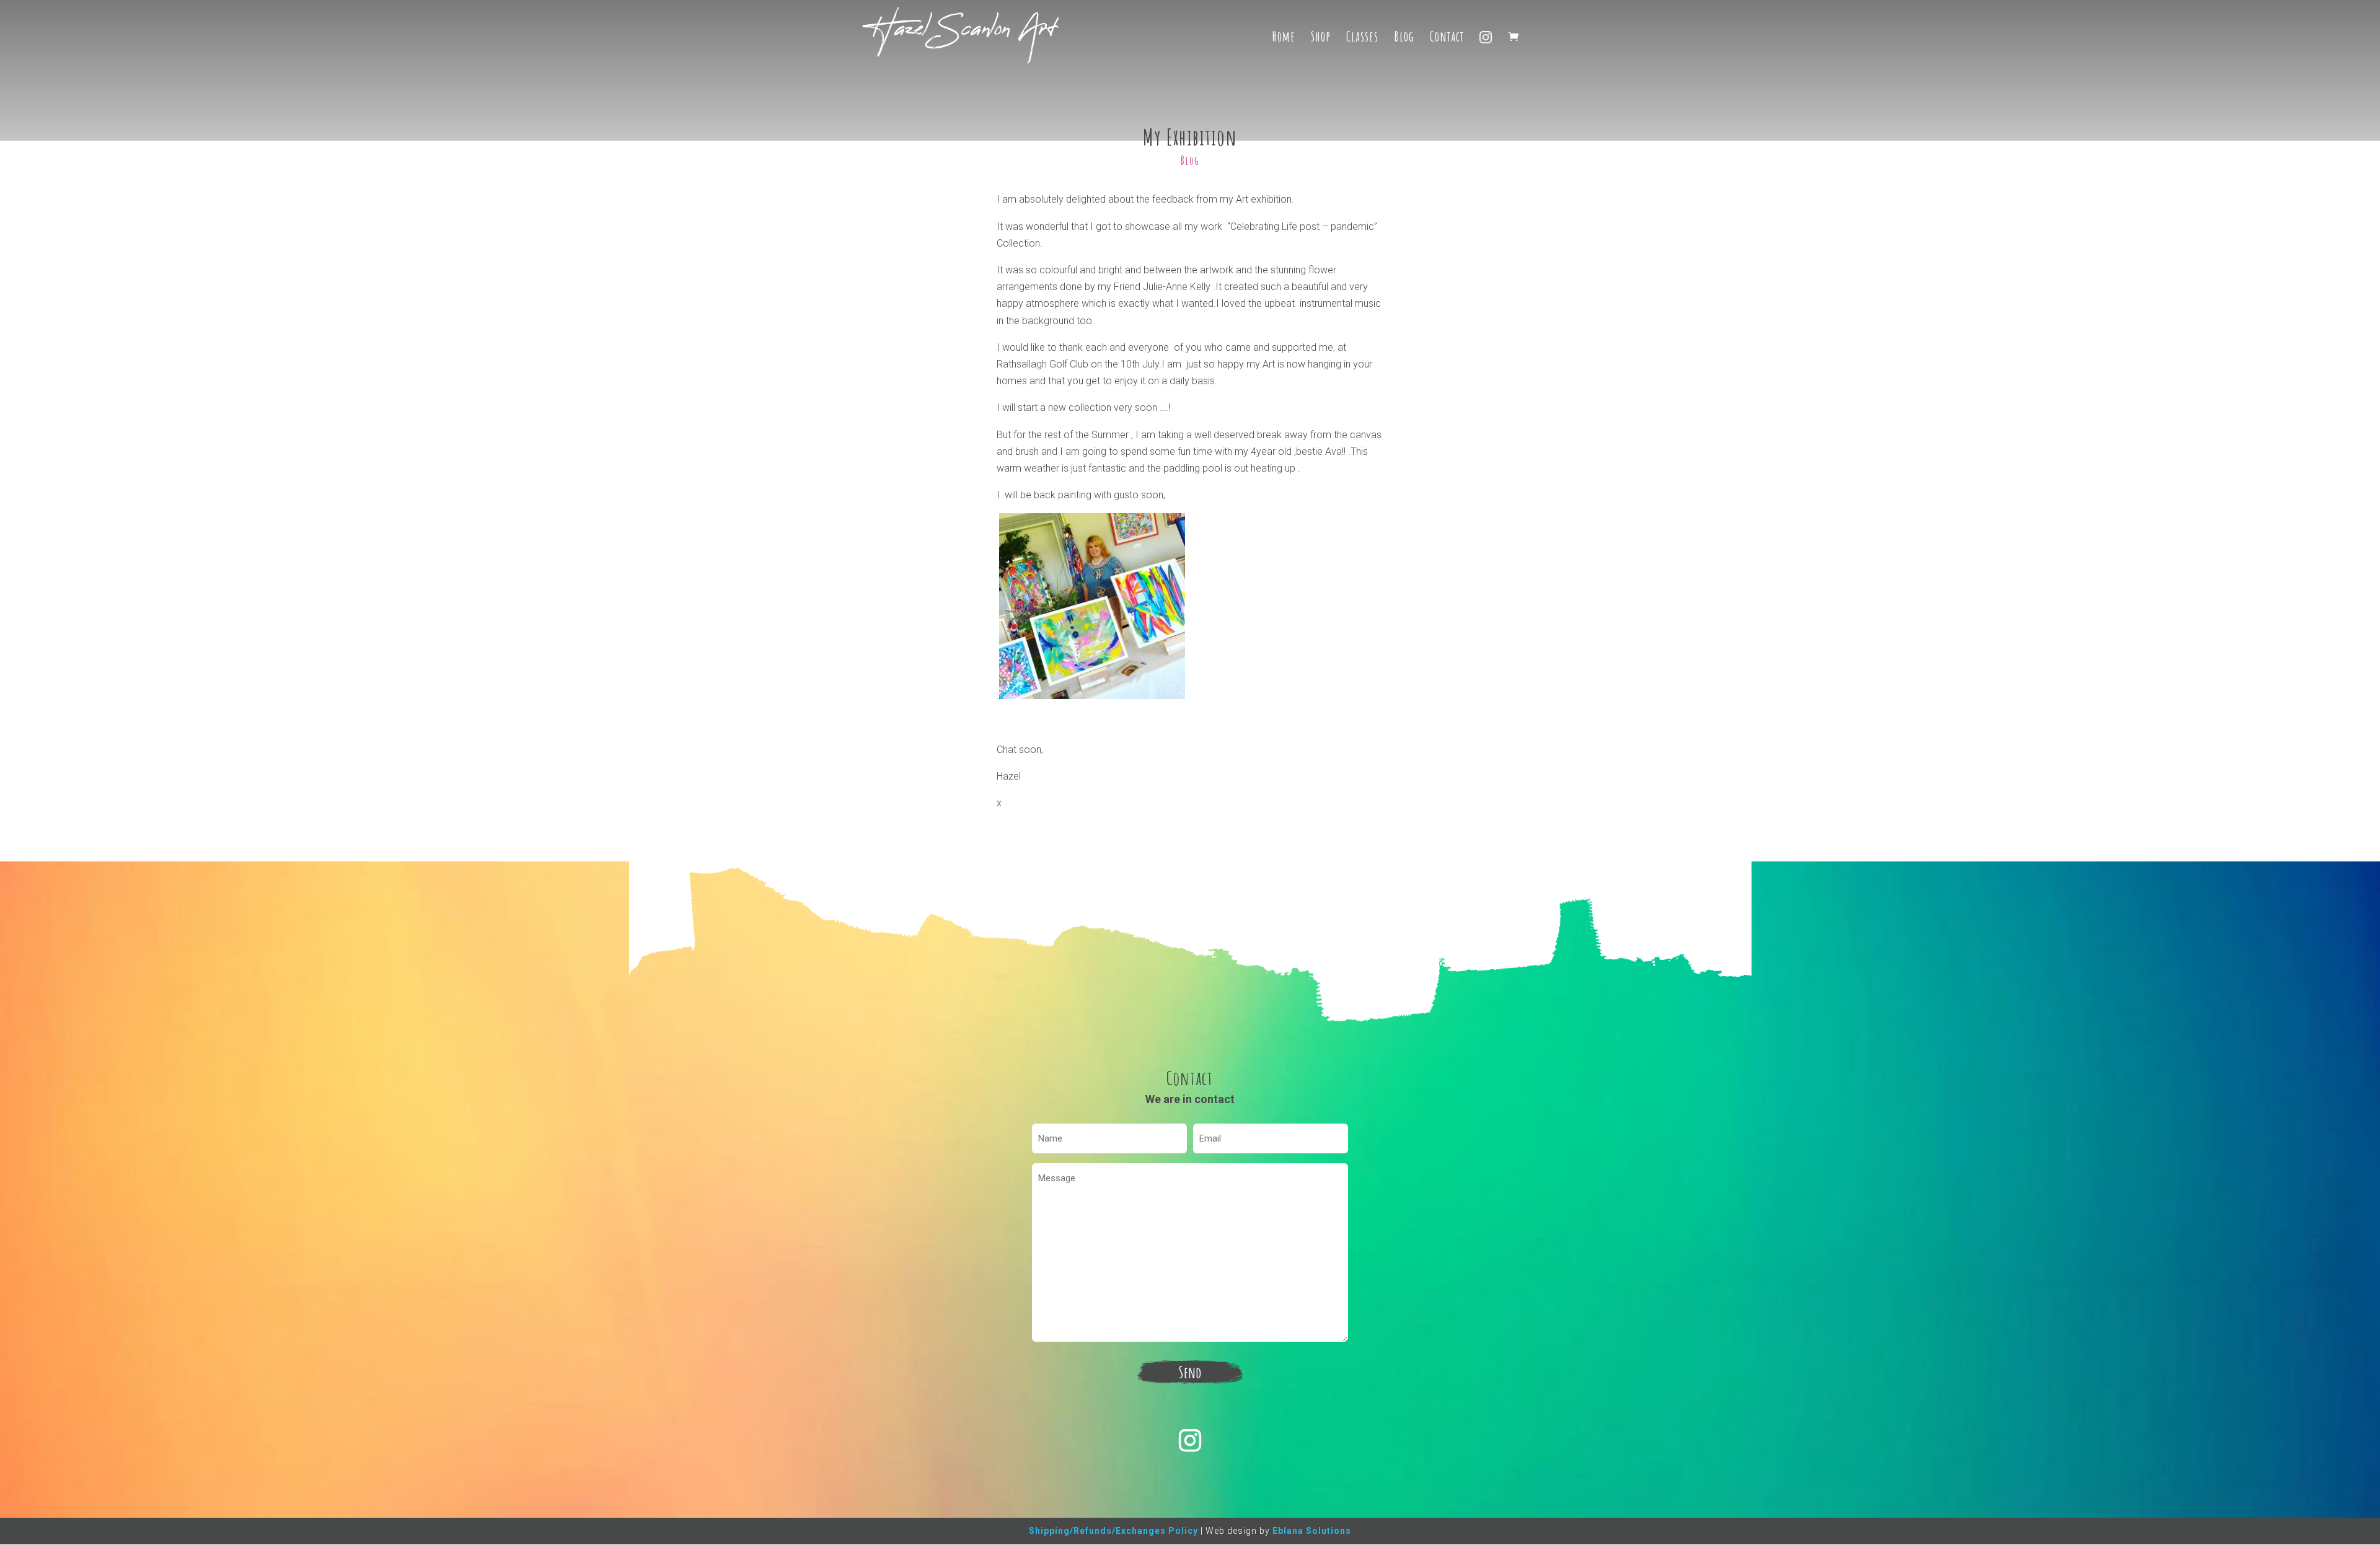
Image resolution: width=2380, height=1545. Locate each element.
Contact (1447, 38)
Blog (1404, 38)
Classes (1362, 38)
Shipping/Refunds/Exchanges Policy (1113, 1531)
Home (1284, 38)
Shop (1321, 38)
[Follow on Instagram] (1190, 1440)
